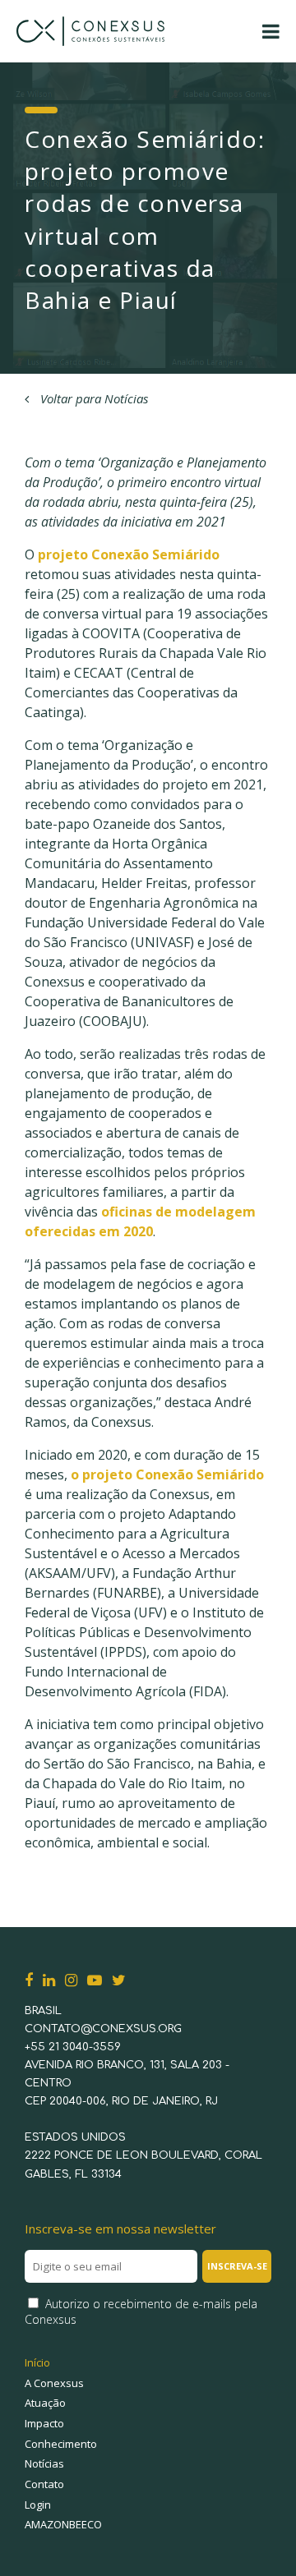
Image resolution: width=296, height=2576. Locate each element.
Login (38, 2505)
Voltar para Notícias (92, 398)
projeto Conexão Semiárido (129, 554)
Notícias (44, 2463)
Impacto (44, 2423)
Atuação (45, 2403)
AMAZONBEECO (63, 2524)
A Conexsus (54, 2383)
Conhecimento (61, 2444)
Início (37, 2362)
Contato (44, 2484)
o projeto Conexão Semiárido (167, 1474)
